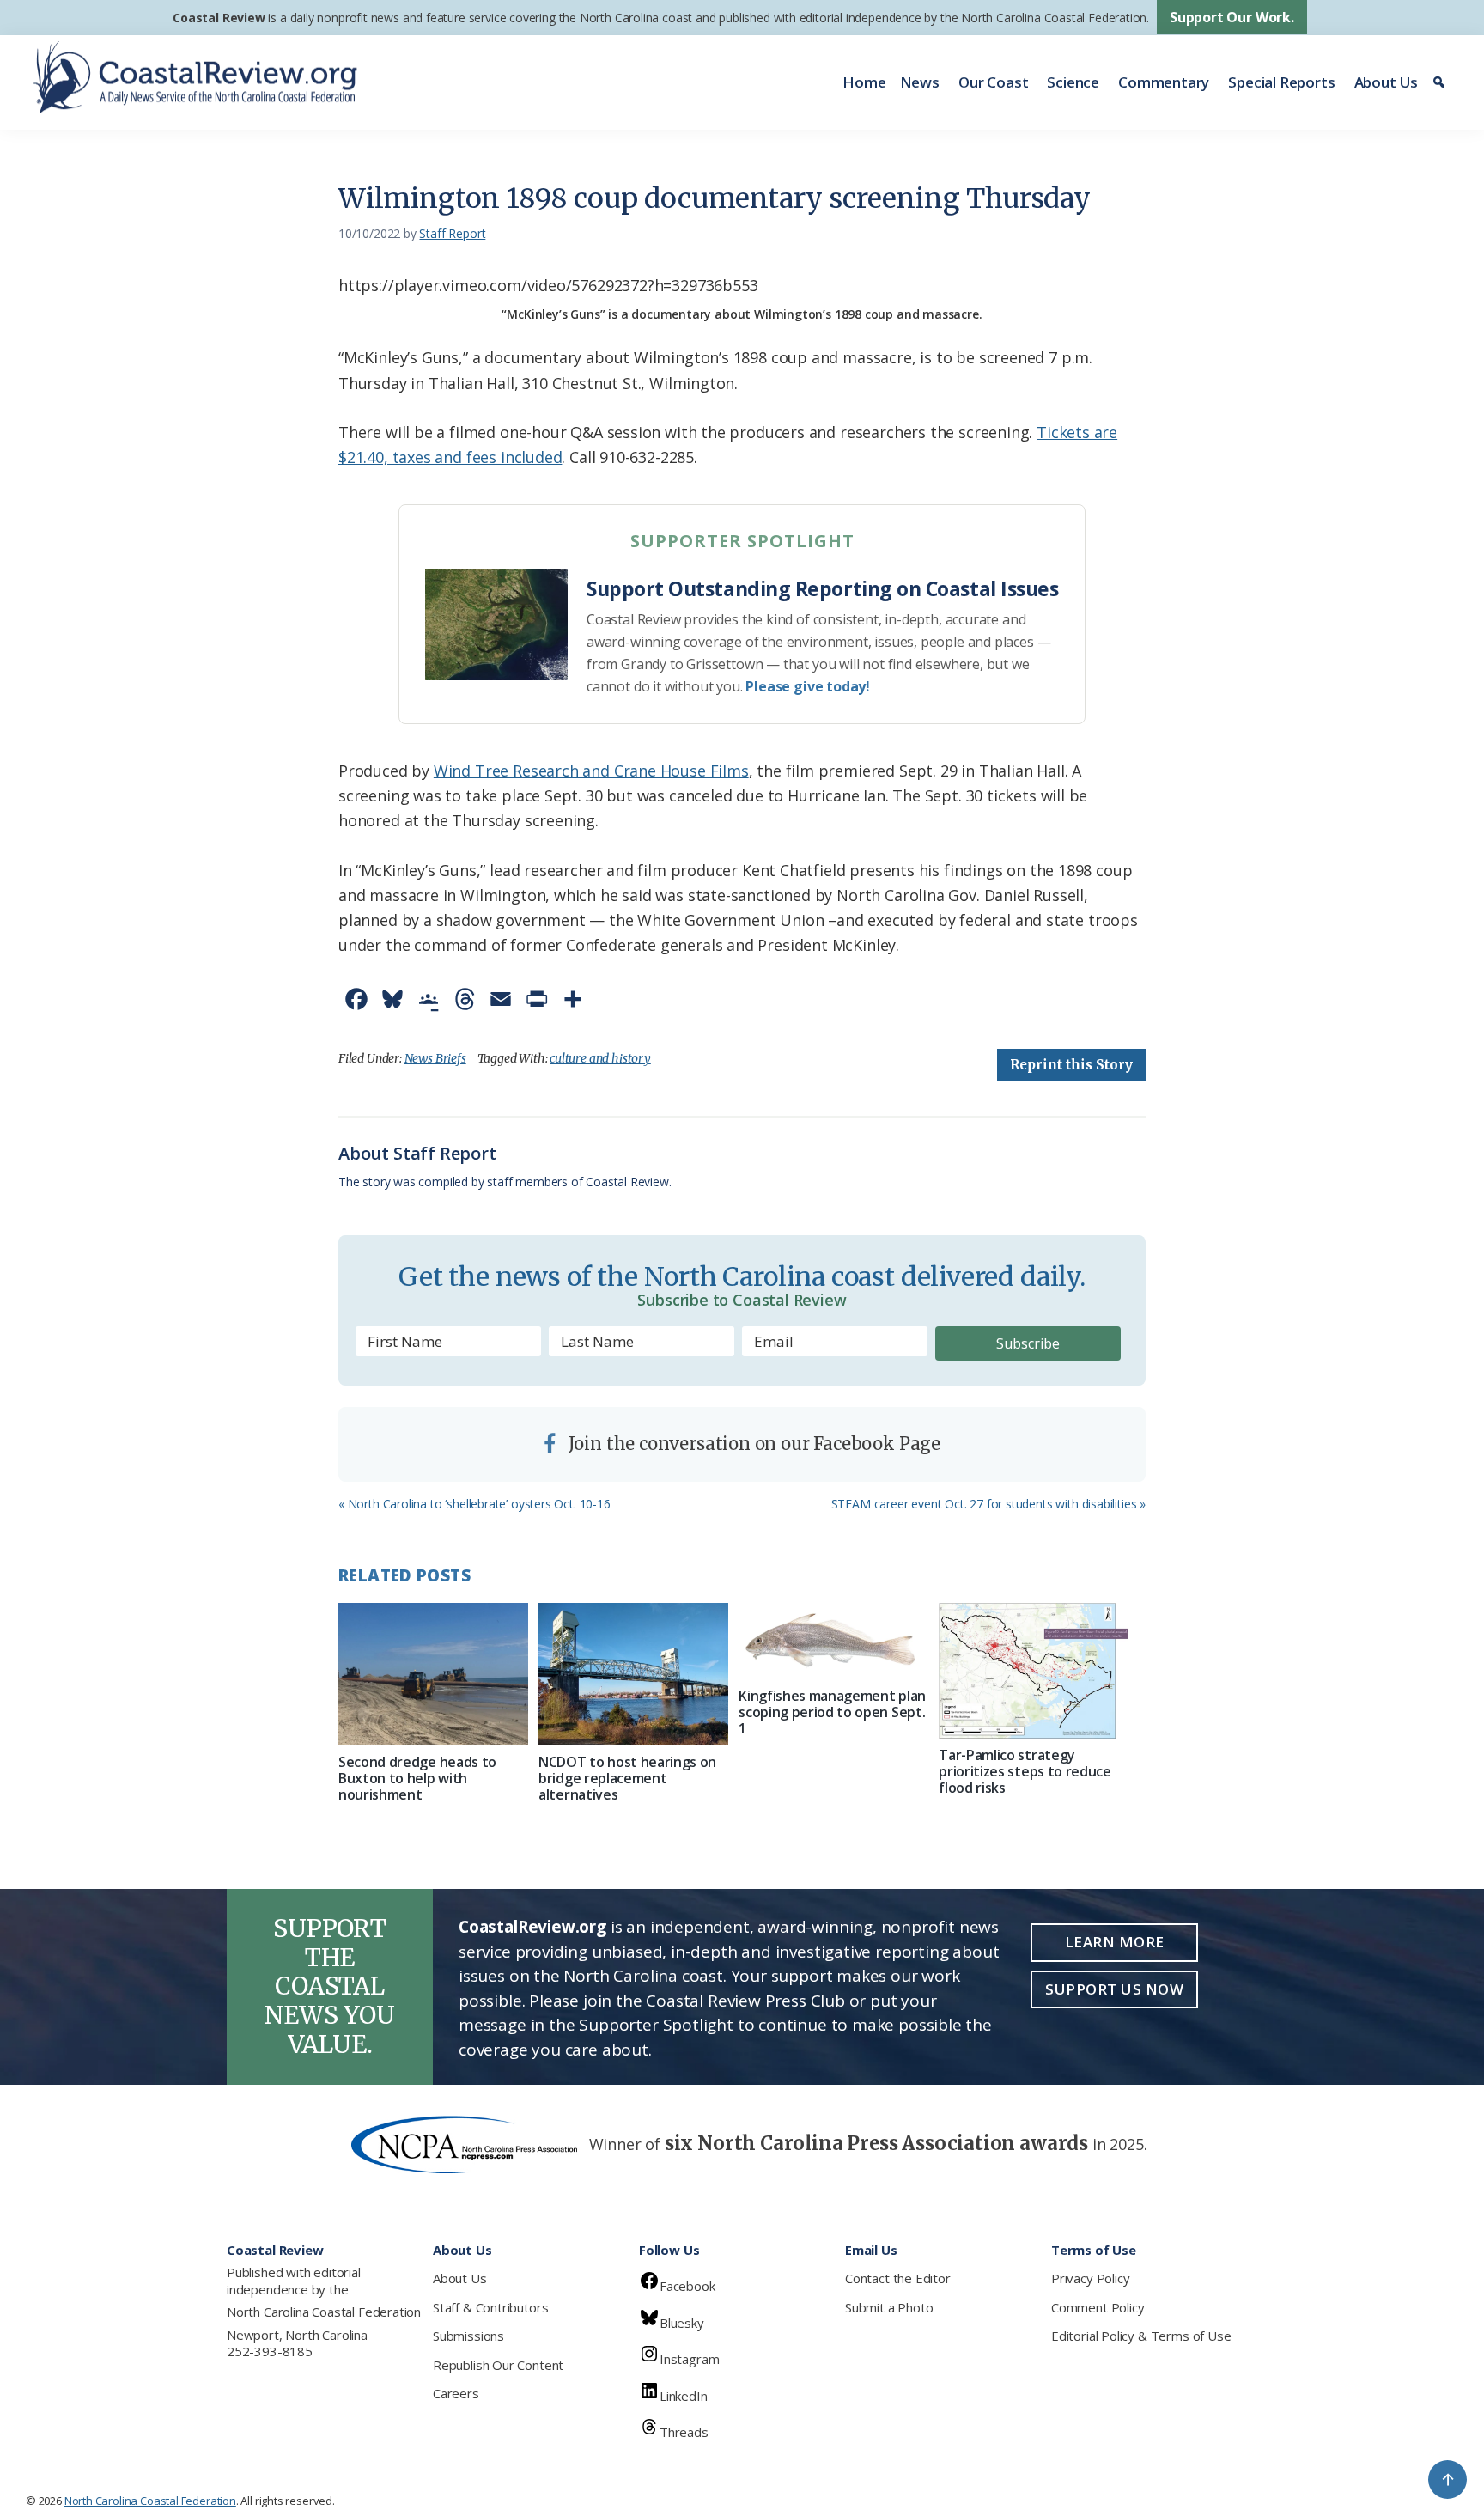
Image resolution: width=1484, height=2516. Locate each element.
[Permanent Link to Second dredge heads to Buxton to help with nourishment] (433, 1674)
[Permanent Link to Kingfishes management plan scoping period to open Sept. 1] (833, 1641)
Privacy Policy (1090, 2278)
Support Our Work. (1232, 17)
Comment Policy (1098, 2307)
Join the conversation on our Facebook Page (752, 1444)
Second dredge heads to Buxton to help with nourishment (417, 1778)
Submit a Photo (889, 2307)
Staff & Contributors (490, 2307)
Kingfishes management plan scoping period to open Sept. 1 (832, 1712)
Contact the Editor (898, 2278)
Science (1073, 82)
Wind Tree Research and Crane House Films (591, 771)
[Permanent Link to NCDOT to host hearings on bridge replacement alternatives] (633, 1674)
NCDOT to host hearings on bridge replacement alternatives (627, 1778)
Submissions (468, 2336)
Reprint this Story (1071, 1065)
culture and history (600, 1058)
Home (864, 82)
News (920, 82)
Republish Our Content (498, 2365)
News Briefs (435, 1058)
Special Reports (1281, 82)
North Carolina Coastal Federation (324, 2312)
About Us (1387, 82)
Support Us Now (1114, 1989)
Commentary (1164, 82)
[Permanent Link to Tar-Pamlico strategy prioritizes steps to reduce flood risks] (1034, 1671)
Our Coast (993, 82)
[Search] (1441, 82)
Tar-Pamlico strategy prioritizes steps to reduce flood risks (1025, 1771)
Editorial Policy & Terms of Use (1141, 2336)
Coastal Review (219, 18)
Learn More (1115, 1942)
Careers (456, 2393)
